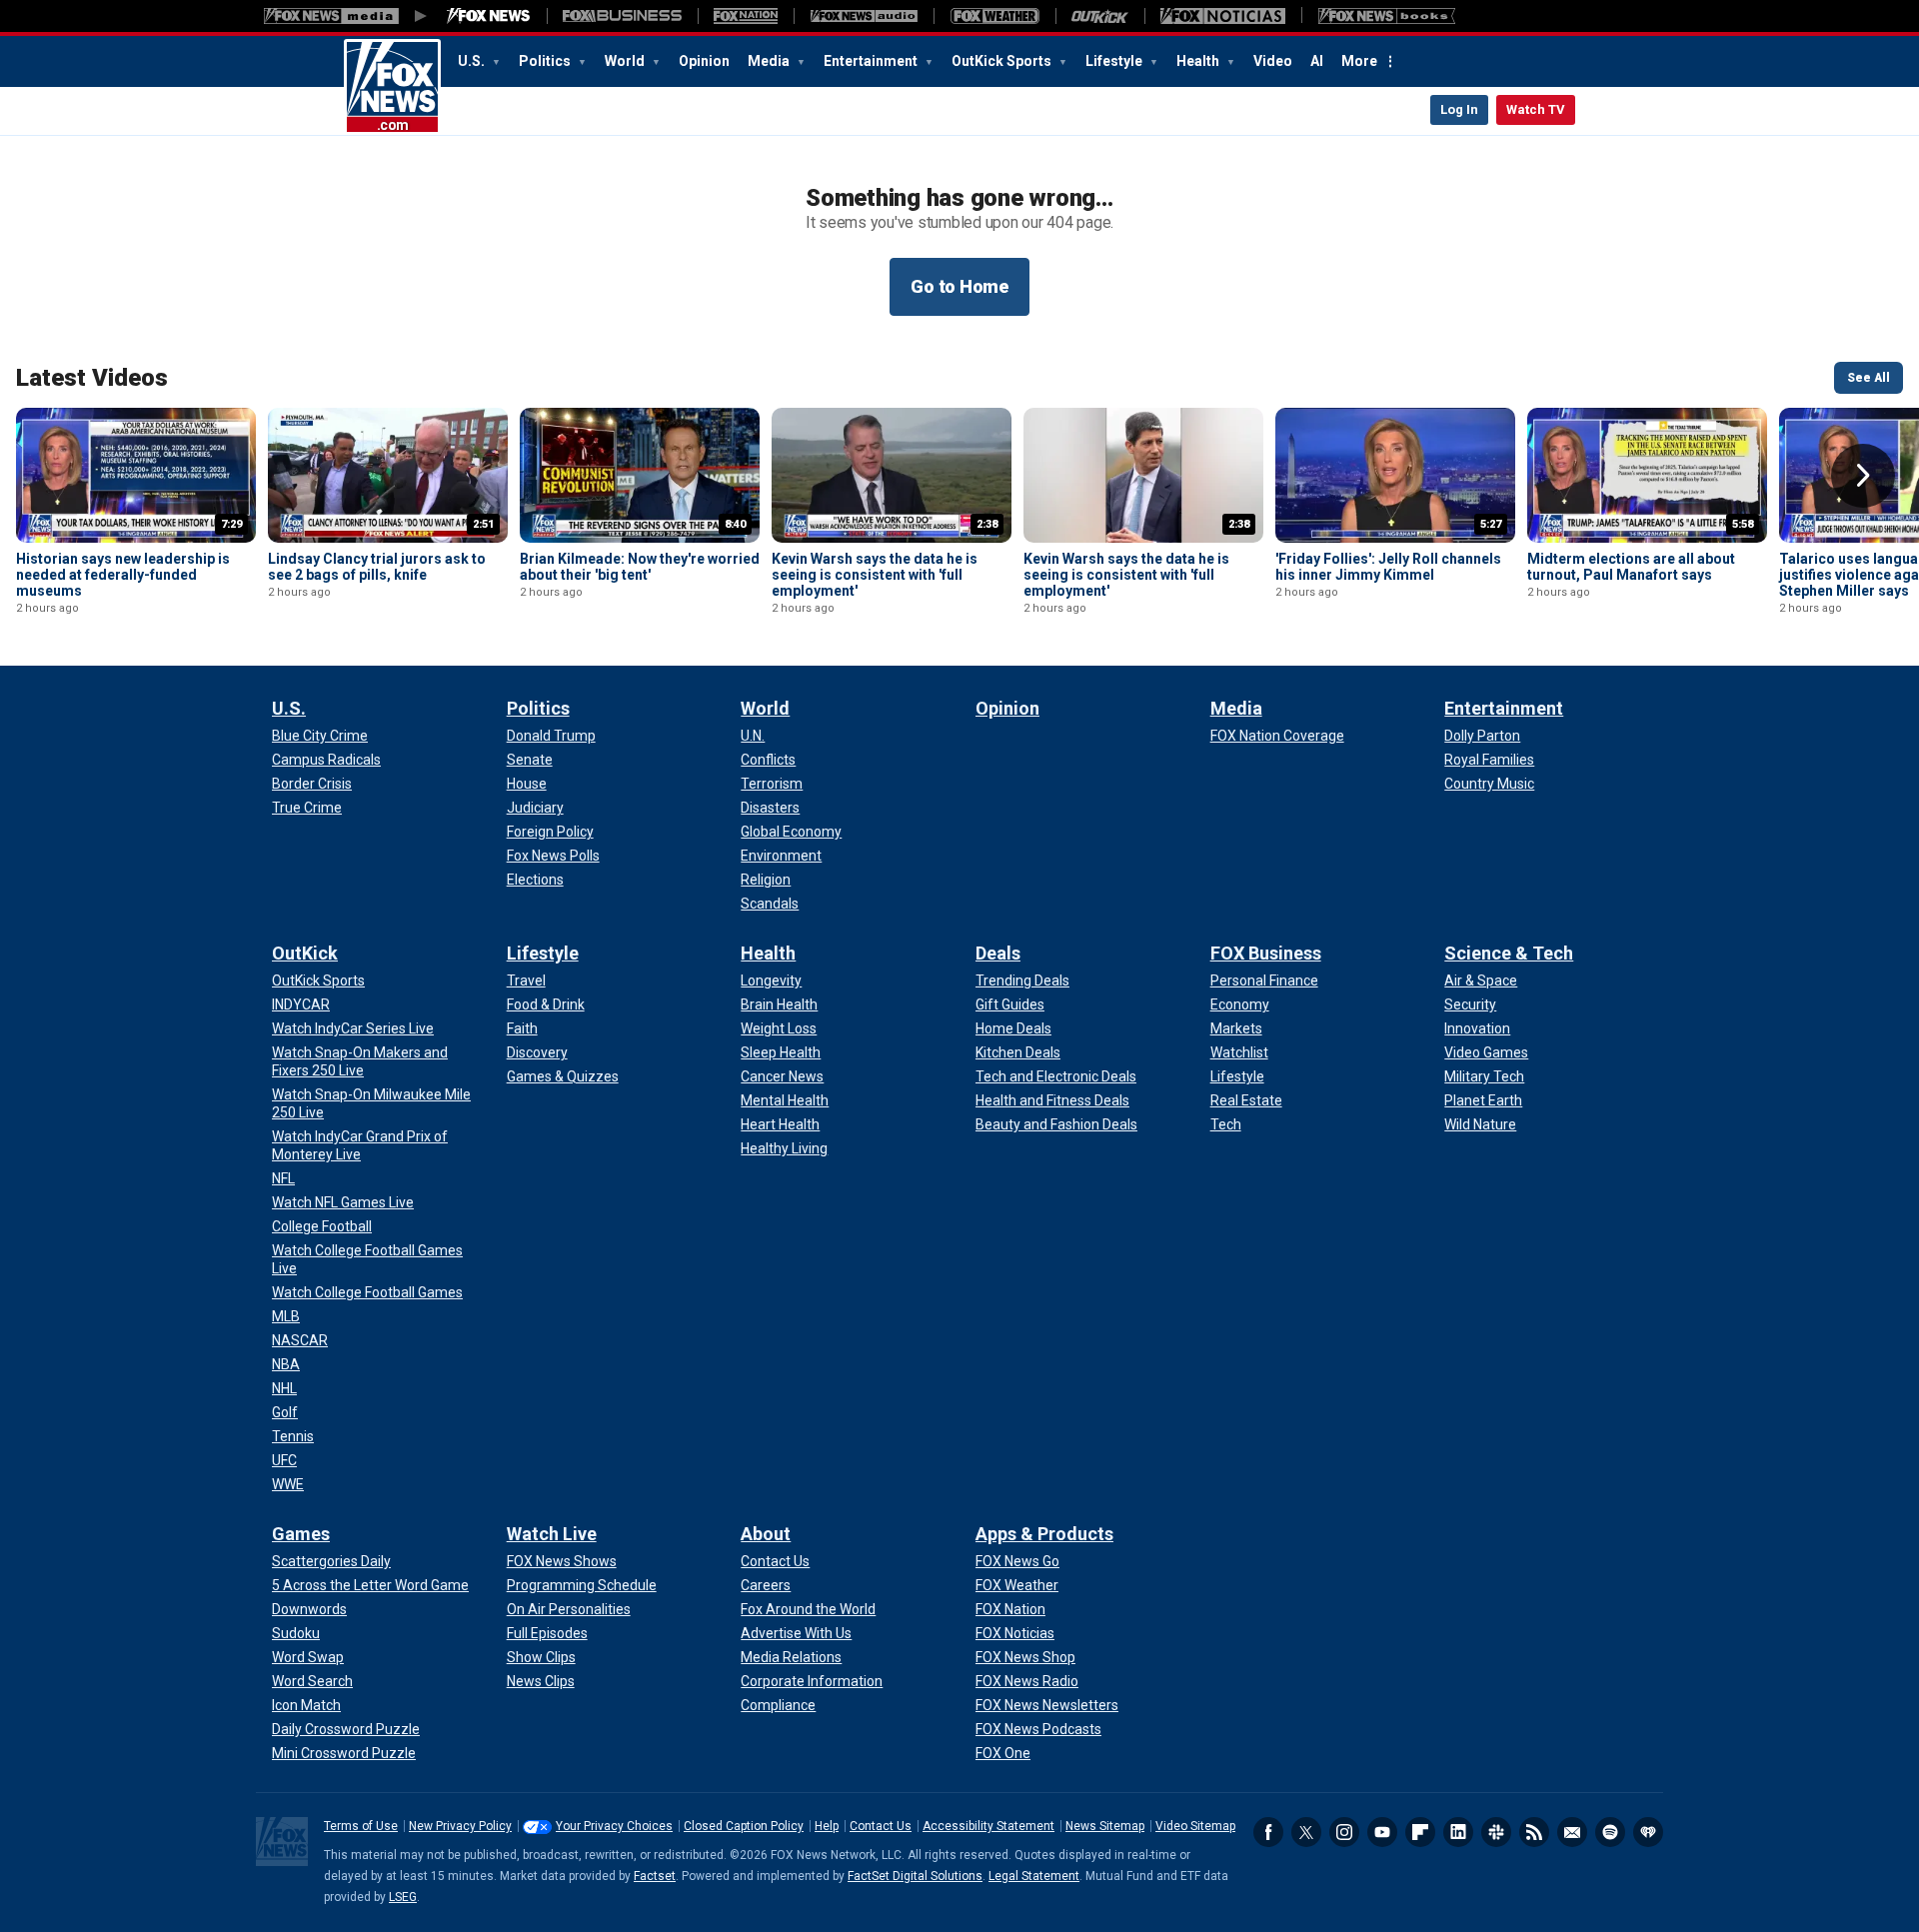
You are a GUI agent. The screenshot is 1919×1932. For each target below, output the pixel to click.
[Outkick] (1100, 16)
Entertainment (872, 61)
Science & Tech (1509, 953)
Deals (998, 953)
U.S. (473, 61)
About (766, 1534)
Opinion (704, 61)
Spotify (1610, 1832)
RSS (1534, 1832)
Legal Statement (1034, 1876)
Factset (655, 1876)
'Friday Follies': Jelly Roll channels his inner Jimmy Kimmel (1388, 567)
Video (1273, 61)
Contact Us (881, 1826)
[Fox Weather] (994, 16)
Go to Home (959, 286)
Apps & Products (1044, 1534)
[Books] (1387, 16)
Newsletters (1572, 1832)
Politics (546, 61)
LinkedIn (1458, 1832)
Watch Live (552, 1534)
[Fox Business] (622, 16)
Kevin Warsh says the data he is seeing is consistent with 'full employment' (875, 575)
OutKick (305, 953)
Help (827, 1826)
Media (770, 61)
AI (1317, 61)
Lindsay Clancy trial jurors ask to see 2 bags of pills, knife (377, 567)
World (626, 61)
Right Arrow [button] (1863, 476)
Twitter (1306, 1832)
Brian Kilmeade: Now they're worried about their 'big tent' (640, 567)
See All (1869, 378)
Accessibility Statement (988, 1826)
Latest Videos (92, 378)
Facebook (1268, 1832)
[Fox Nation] (746, 16)
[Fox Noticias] (1223, 16)
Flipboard (1420, 1832)
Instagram (1344, 1832)
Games (301, 1534)
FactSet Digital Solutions (915, 1876)
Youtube (1382, 1832)
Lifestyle (1115, 61)
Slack (1496, 1832)
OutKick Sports (1003, 61)
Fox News (392, 87)
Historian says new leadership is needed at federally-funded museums (123, 575)
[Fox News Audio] (864, 16)
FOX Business (1266, 953)
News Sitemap (1105, 1826)
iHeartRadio (1648, 1832)
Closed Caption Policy (744, 1826)
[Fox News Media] (489, 16)
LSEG (403, 1897)
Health (1199, 61)
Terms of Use (361, 1826)
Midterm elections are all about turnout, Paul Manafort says (1631, 567)
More (1359, 61)
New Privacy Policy (460, 1826)
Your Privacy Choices (614, 1826)
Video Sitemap (1195, 1826)
